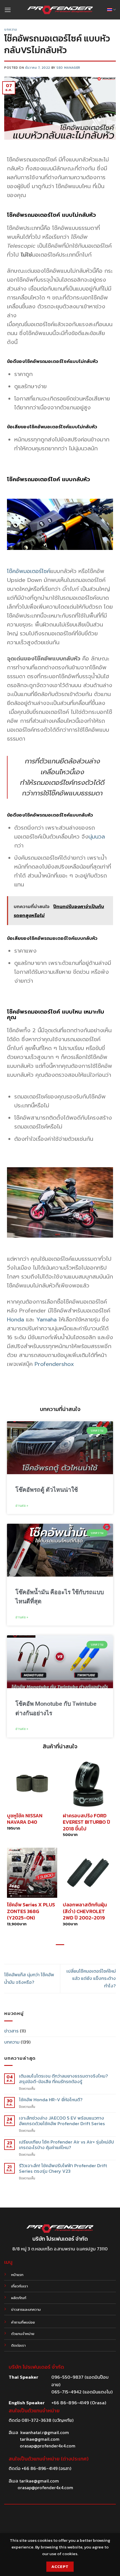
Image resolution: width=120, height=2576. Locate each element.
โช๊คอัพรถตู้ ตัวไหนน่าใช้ (47, 1490)
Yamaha (46, 1319)
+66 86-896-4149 (39, 2468)
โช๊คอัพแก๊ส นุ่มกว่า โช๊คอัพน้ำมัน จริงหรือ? (29, 1978)
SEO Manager (68, 68)
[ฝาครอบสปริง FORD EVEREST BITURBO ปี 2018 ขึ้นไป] (88, 1783)
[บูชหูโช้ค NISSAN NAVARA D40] (32, 1783)
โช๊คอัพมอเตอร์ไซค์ (29, 571)
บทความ (11, 30)
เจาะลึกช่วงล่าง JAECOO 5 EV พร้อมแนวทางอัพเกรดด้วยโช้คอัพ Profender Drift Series (62, 2121)
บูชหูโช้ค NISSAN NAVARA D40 (25, 1819)
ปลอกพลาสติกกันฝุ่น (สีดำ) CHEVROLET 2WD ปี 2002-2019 (85, 1911)
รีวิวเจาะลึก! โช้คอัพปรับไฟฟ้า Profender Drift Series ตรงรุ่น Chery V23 (63, 2169)
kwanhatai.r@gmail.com (45, 2432)
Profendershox (54, 1364)
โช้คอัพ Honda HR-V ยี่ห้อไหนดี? (51, 2100)
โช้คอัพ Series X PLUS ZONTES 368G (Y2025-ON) (31, 1911)
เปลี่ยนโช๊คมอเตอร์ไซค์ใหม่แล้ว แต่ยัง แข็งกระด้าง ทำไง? (91, 1978)
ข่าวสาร (11, 2031)
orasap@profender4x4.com (48, 2446)
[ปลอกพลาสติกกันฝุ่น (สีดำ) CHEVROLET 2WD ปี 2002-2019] (88, 1873)
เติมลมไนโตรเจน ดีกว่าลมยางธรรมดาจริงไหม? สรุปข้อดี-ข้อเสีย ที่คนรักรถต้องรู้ (63, 2079)
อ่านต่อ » (22, 1506)
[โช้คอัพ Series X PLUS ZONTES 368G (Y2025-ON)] (32, 1873)
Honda (15, 1319)
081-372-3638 (36, 2420)
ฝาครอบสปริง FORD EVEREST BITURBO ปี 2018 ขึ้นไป (87, 1822)
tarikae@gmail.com (40, 2439)
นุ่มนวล (97, 837)
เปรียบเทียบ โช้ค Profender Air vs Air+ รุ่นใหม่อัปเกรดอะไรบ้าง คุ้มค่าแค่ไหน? (66, 2145)
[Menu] (8, 10)
